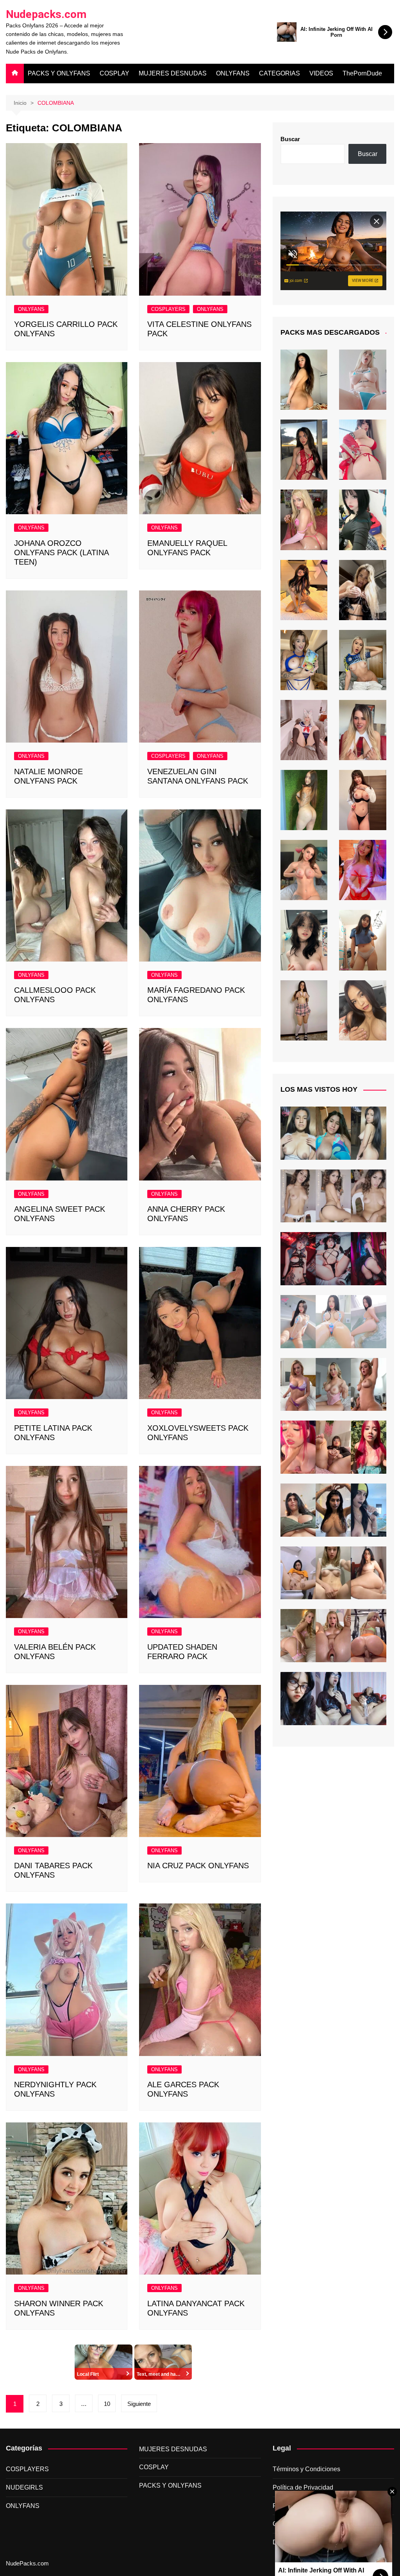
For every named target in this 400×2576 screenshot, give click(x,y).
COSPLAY (114, 73)
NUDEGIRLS (24, 2487)
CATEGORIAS (279, 73)
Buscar (290, 139)
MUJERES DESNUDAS (173, 73)
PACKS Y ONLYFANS (59, 73)
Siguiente (139, 2404)
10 (107, 2404)
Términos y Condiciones (306, 2469)
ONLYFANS (233, 73)
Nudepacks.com (46, 14)
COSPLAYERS (168, 309)
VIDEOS (321, 73)
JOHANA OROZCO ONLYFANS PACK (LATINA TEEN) (61, 553)
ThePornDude (362, 73)
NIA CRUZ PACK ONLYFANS (198, 1866)
